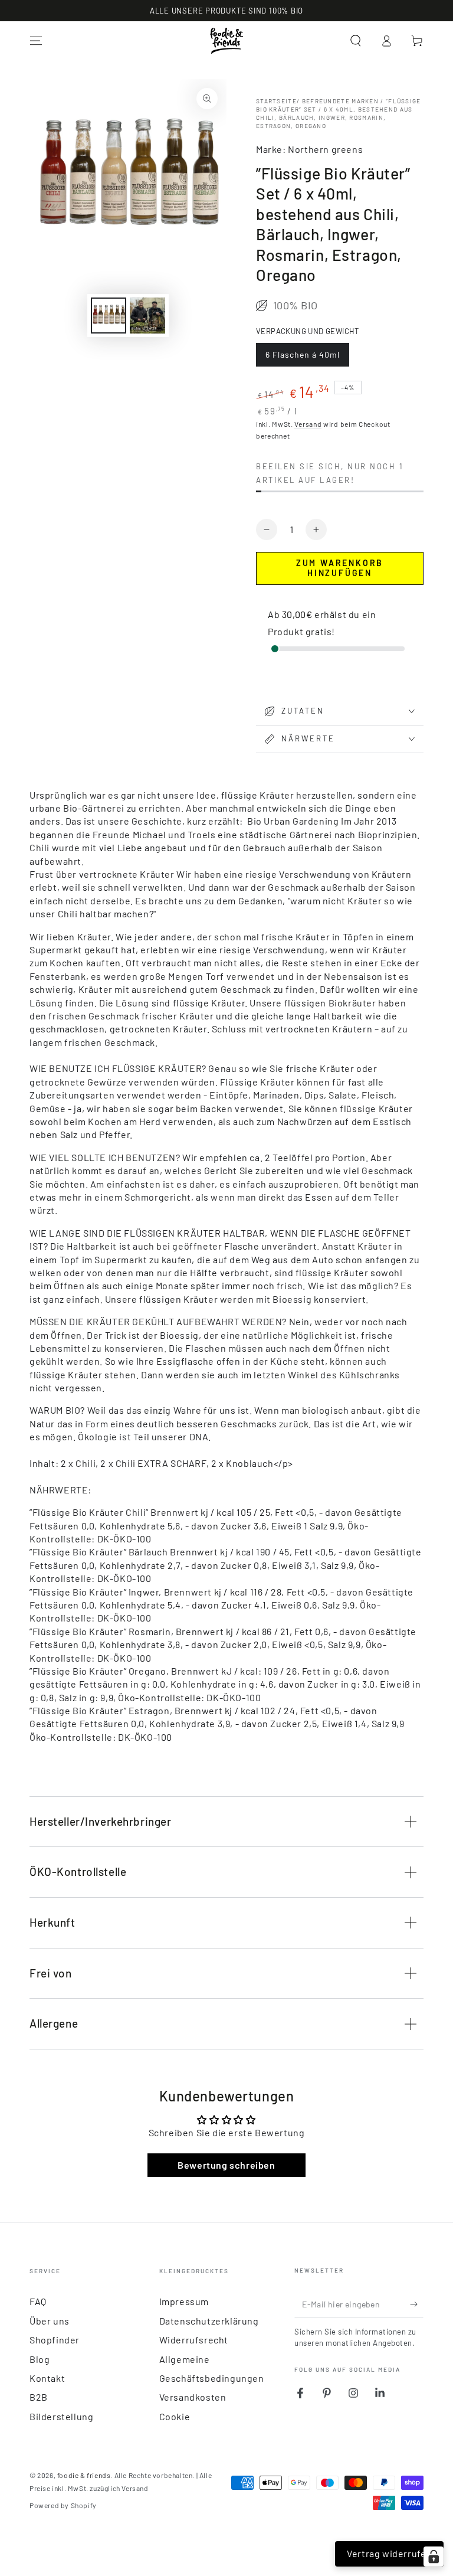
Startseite (276, 101)
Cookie (175, 2416)
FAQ (38, 2301)
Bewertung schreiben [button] (226, 2165)
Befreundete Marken (340, 101)
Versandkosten (193, 2397)
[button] (356, 41)
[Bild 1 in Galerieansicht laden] (109, 316)
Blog (40, 2359)
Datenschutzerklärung (209, 2321)
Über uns (50, 2321)
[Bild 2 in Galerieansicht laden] (147, 316)
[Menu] (36, 41)
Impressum (184, 2301)
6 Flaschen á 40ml (302, 358)
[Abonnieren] (417, 2304)
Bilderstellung (61, 2416)
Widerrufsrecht (194, 2340)
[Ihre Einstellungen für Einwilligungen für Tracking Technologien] (434, 2557)
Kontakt (47, 2378)
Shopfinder (55, 2340)
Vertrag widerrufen (389, 2553)
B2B (39, 2397)
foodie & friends (84, 2475)
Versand (308, 424)
